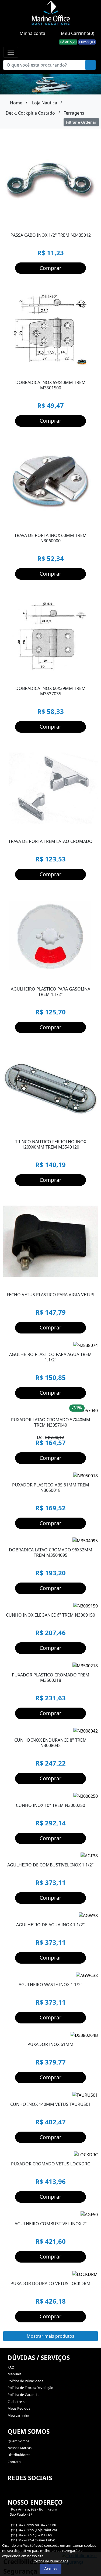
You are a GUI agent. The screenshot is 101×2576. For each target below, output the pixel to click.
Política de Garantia (23, 2395)
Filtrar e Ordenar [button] (81, 122)
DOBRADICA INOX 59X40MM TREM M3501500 (50, 385)
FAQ (11, 2367)
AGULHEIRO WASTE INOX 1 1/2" (50, 1985)
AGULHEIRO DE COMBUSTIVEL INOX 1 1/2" (50, 1865)
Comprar (50, 268)
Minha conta (32, 33)
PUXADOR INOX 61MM (50, 2044)
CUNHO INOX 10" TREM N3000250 (50, 1805)
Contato (14, 2462)
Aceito (50, 2569)
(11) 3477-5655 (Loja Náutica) (34, 2530)
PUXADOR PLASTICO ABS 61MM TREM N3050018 (51, 1488)
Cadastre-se (17, 2402)
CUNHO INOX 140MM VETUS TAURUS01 (50, 2104)
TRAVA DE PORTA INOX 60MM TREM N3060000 (50, 538)
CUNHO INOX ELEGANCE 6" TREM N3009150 (50, 1615)
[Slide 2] (55, 977)
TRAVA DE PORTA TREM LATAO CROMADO (50, 841)
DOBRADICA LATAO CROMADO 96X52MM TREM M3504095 (51, 1552)
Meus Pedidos (19, 2408)
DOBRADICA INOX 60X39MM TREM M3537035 (50, 691)
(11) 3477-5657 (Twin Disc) (31, 2535)
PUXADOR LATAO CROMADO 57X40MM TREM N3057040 (51, 1422)
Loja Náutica (45, 103)
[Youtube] (21, 2491)
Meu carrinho (18, 2415)
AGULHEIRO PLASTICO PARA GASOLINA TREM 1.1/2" (50, 992)
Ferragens (74, 113)
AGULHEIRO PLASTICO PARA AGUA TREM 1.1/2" (50, 1357)
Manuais (14, 2374)
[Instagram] (11, 2491)
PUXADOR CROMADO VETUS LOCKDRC (50, 2164)
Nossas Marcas (20, 2448)
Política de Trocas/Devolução (30, 2388)
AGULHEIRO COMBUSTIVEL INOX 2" (51, 2224)
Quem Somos (18, 2441)
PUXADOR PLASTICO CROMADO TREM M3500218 (51, 1678)
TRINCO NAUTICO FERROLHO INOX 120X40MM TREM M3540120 (51, 1144)
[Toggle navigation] (11, 52)
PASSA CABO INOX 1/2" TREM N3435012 (51, 235)
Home (16, 103)
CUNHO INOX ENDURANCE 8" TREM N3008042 (50, 1743)
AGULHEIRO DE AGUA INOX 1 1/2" (50, 1925)
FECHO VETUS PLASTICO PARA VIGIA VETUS (50, 1295)
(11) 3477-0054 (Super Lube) (33, 2540)
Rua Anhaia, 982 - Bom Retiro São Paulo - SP (32, 2512)
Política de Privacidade (25, 2381)
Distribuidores (19, 2455)
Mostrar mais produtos (50, 2336)
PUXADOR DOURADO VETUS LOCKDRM (50, 2283)
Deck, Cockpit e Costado (30, 113)
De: (50, 1440)
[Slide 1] (46, 977)
